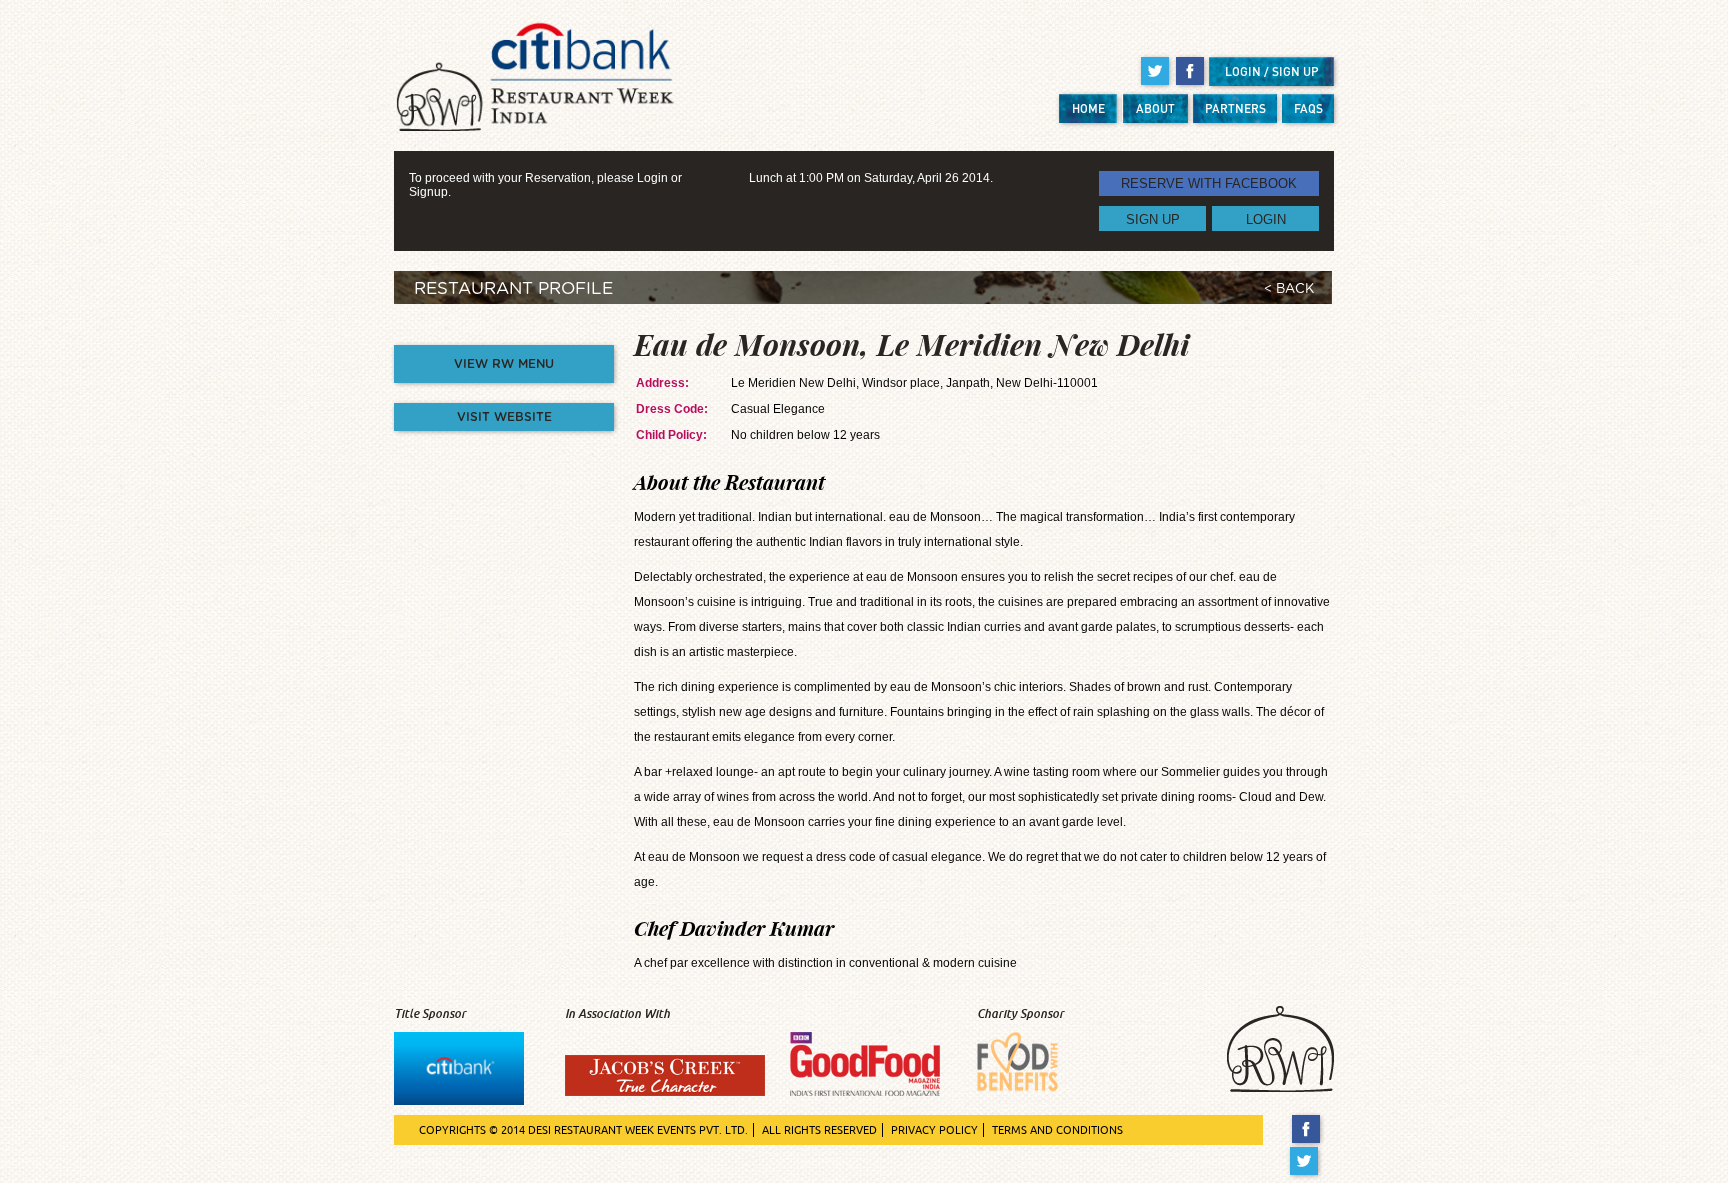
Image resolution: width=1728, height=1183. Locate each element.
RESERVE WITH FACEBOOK (1209, 183)
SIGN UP (1153, 218)
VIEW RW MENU (504, 364)
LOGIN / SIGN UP (1272, 71)
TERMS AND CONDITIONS (1057, 1130)
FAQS (1308, 108)
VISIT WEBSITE (504, 417)
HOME (1088, 108)
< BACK (1289, 289)
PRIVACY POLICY (934, 1130)
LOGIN (1266, 218)
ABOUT (1155, 108)
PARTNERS (1235, 108)
